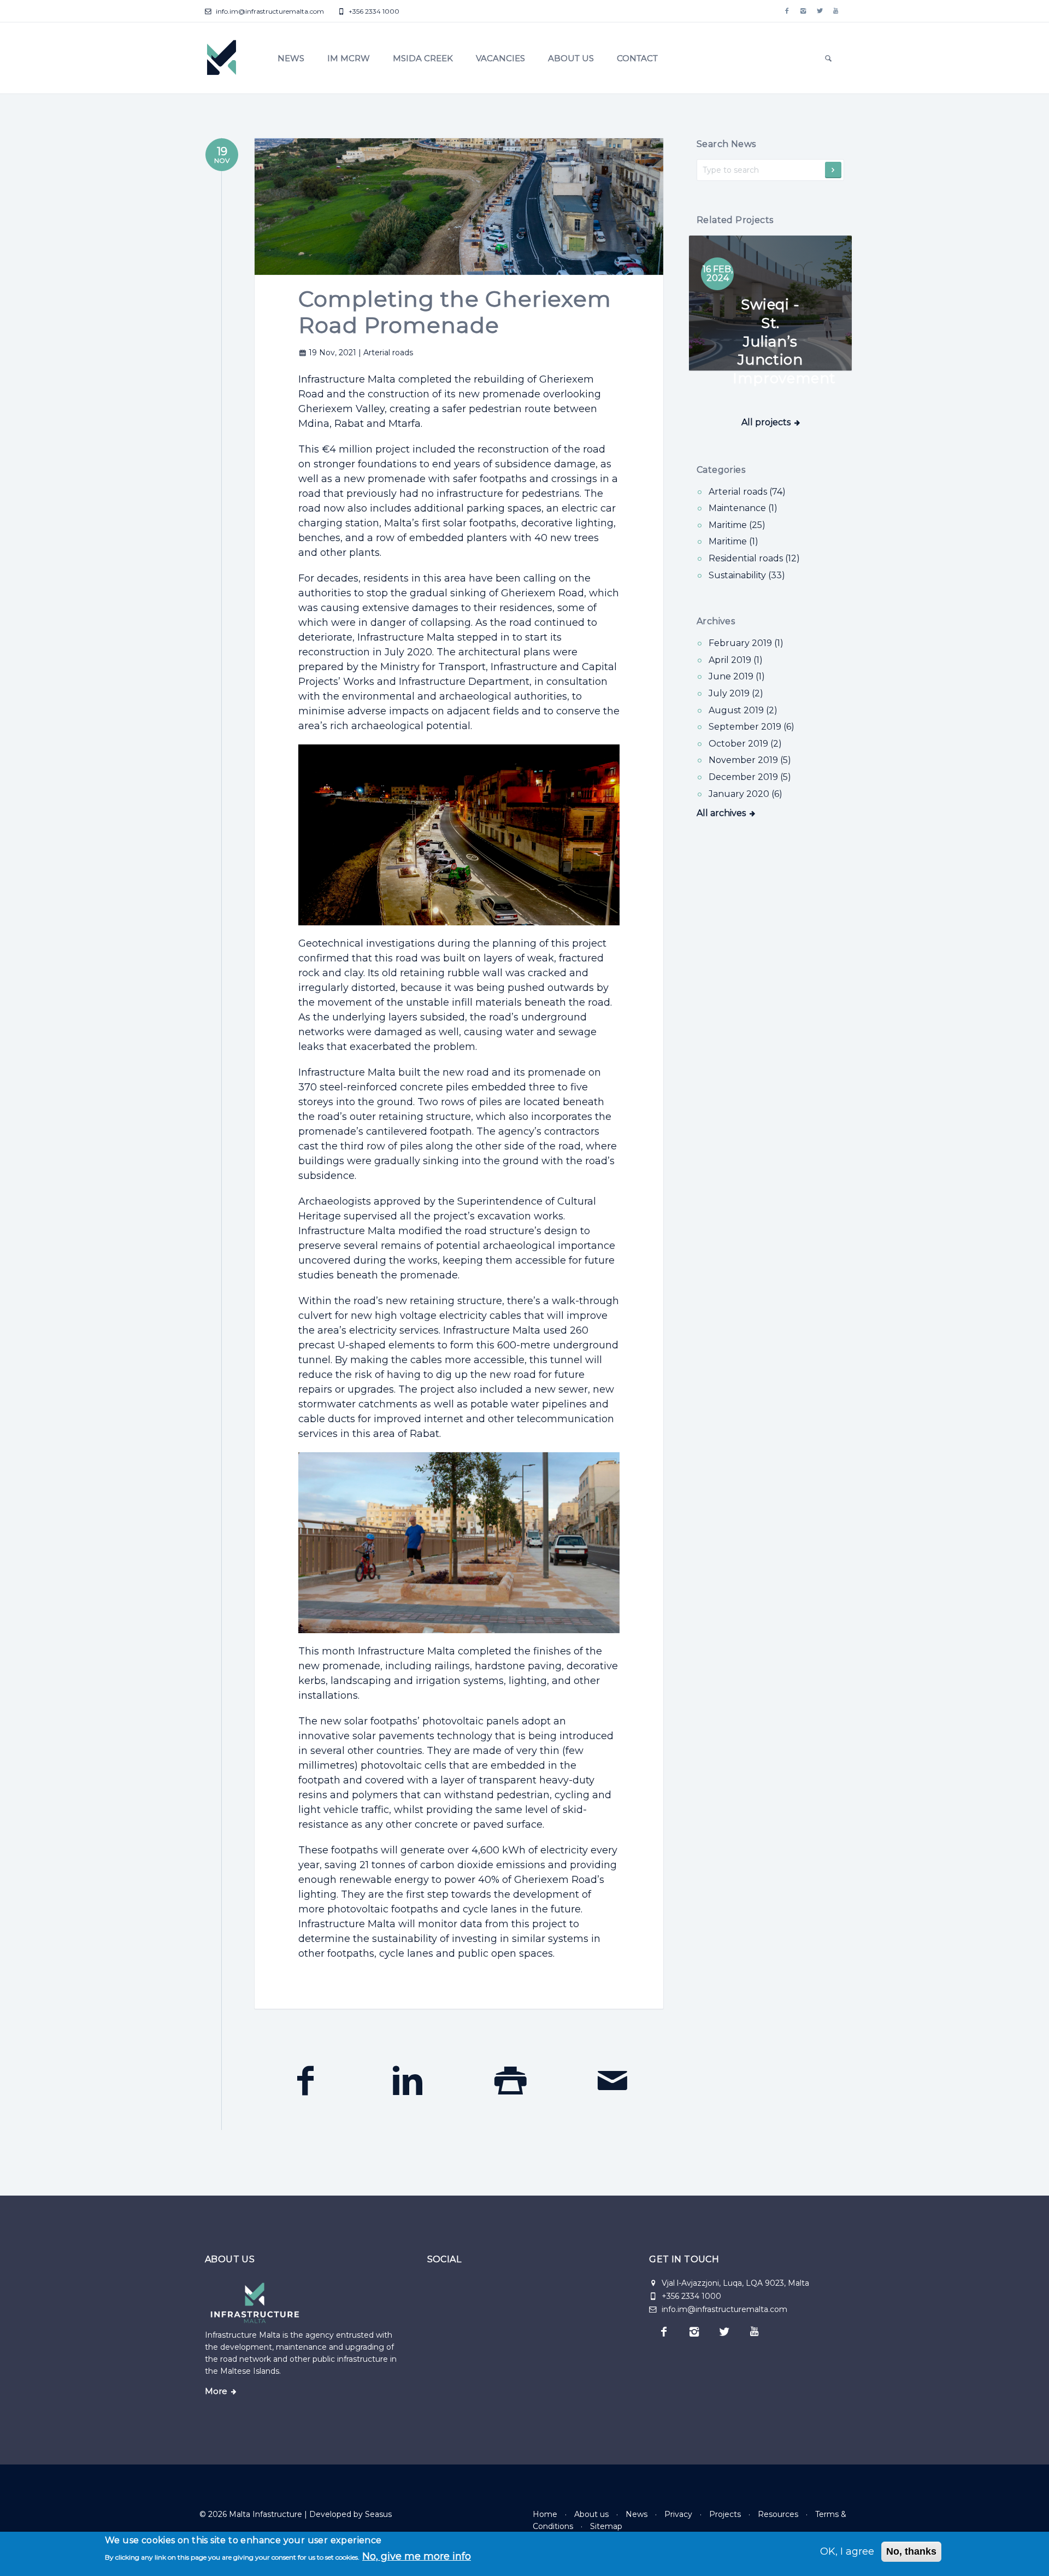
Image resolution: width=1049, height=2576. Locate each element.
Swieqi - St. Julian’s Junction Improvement (784, 341)
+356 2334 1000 (373, 11)
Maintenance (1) (743, 508)
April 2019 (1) (736, 660)
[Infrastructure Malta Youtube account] (836, 11)
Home (545, 2514)
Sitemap (606, 2526)
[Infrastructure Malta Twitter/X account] (820, 11)
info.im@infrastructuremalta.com (269, 11)
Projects (725, 2514)
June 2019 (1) (737, 676)
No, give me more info (417, 2556)
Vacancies (500, 58)
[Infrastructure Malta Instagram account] (803, 11)
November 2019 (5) (750, 760)
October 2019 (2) (745, 744)
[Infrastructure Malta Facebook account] (787, 11)
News (291, 58)
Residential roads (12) (754, 558)
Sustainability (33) (747, 575)
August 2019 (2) (743, 710)
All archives (721, 813)
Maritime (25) (737, 525)
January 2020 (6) (746, 794)
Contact (637, 58)
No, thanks (911, 2551)
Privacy (678, 2514)
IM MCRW (349, 58)
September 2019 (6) (752, 727)
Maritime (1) (733, 541)
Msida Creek (423, 58)
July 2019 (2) (736, 693)
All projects (766, 422)
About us (571, 58)
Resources (778, 2514)
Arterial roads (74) (747, 492)
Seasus (378, 2514)
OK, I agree (847, 2551)
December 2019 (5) (750, 777)
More (216, 2391)
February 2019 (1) (746, 643)
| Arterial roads (386, 353)
